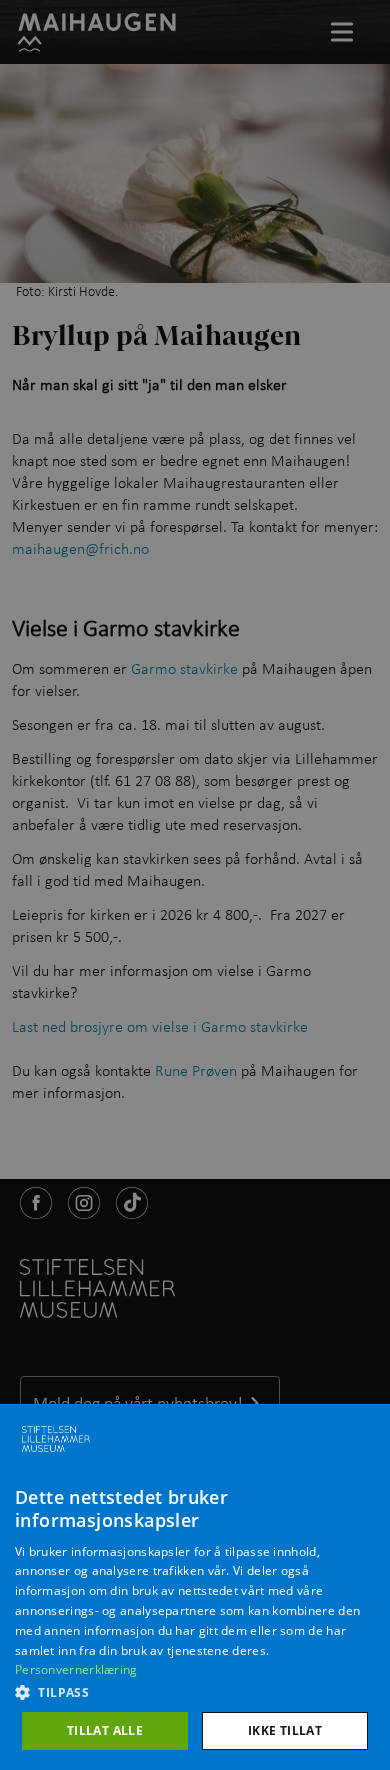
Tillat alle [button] (105, 1730)
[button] (195, 1692)
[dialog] (195, 1587)
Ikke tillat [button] (285, 1730)
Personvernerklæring (76, 1669)
